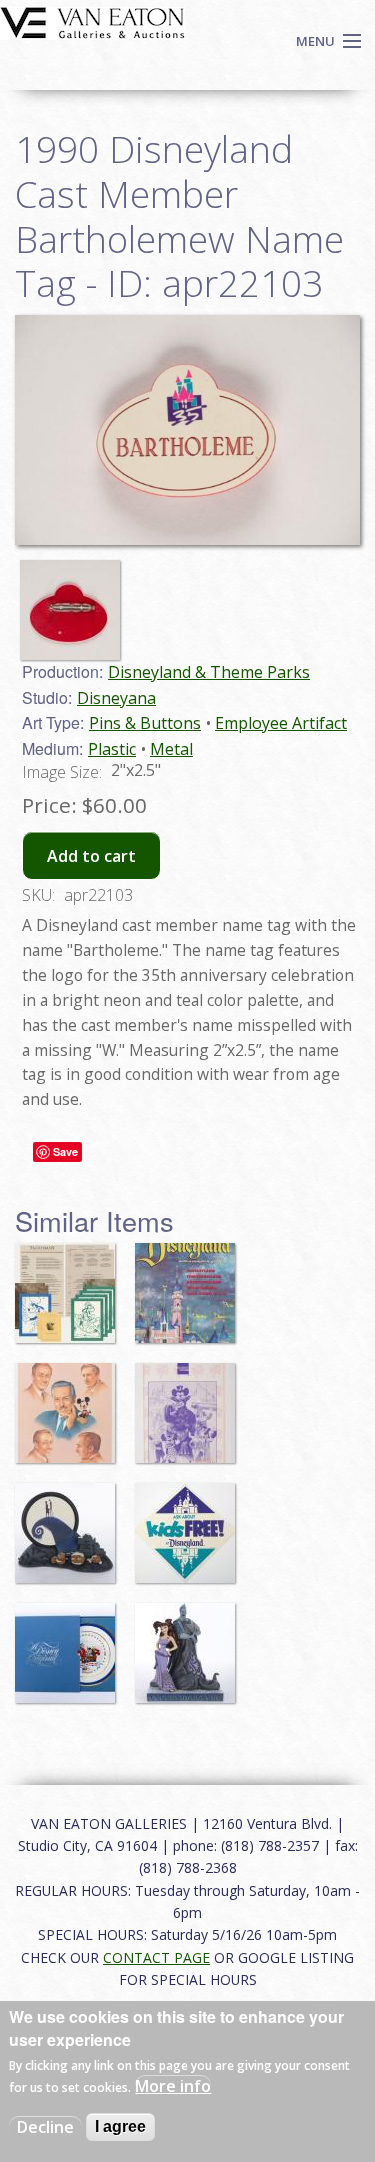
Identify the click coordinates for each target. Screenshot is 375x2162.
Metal (171, 749)
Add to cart (91, 856)
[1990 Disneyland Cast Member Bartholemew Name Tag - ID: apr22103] (75, 601)
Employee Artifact (281, 723)
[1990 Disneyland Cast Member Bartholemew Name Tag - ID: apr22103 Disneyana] (187, 428)
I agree (120, 2126)
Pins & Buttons (145, 723)
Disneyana (116, 698)
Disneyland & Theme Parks (209, 672)
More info (173, 2086)
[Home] (92, 21)
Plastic (112, 749)
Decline (45, 2127)
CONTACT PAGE (156, 1957)
